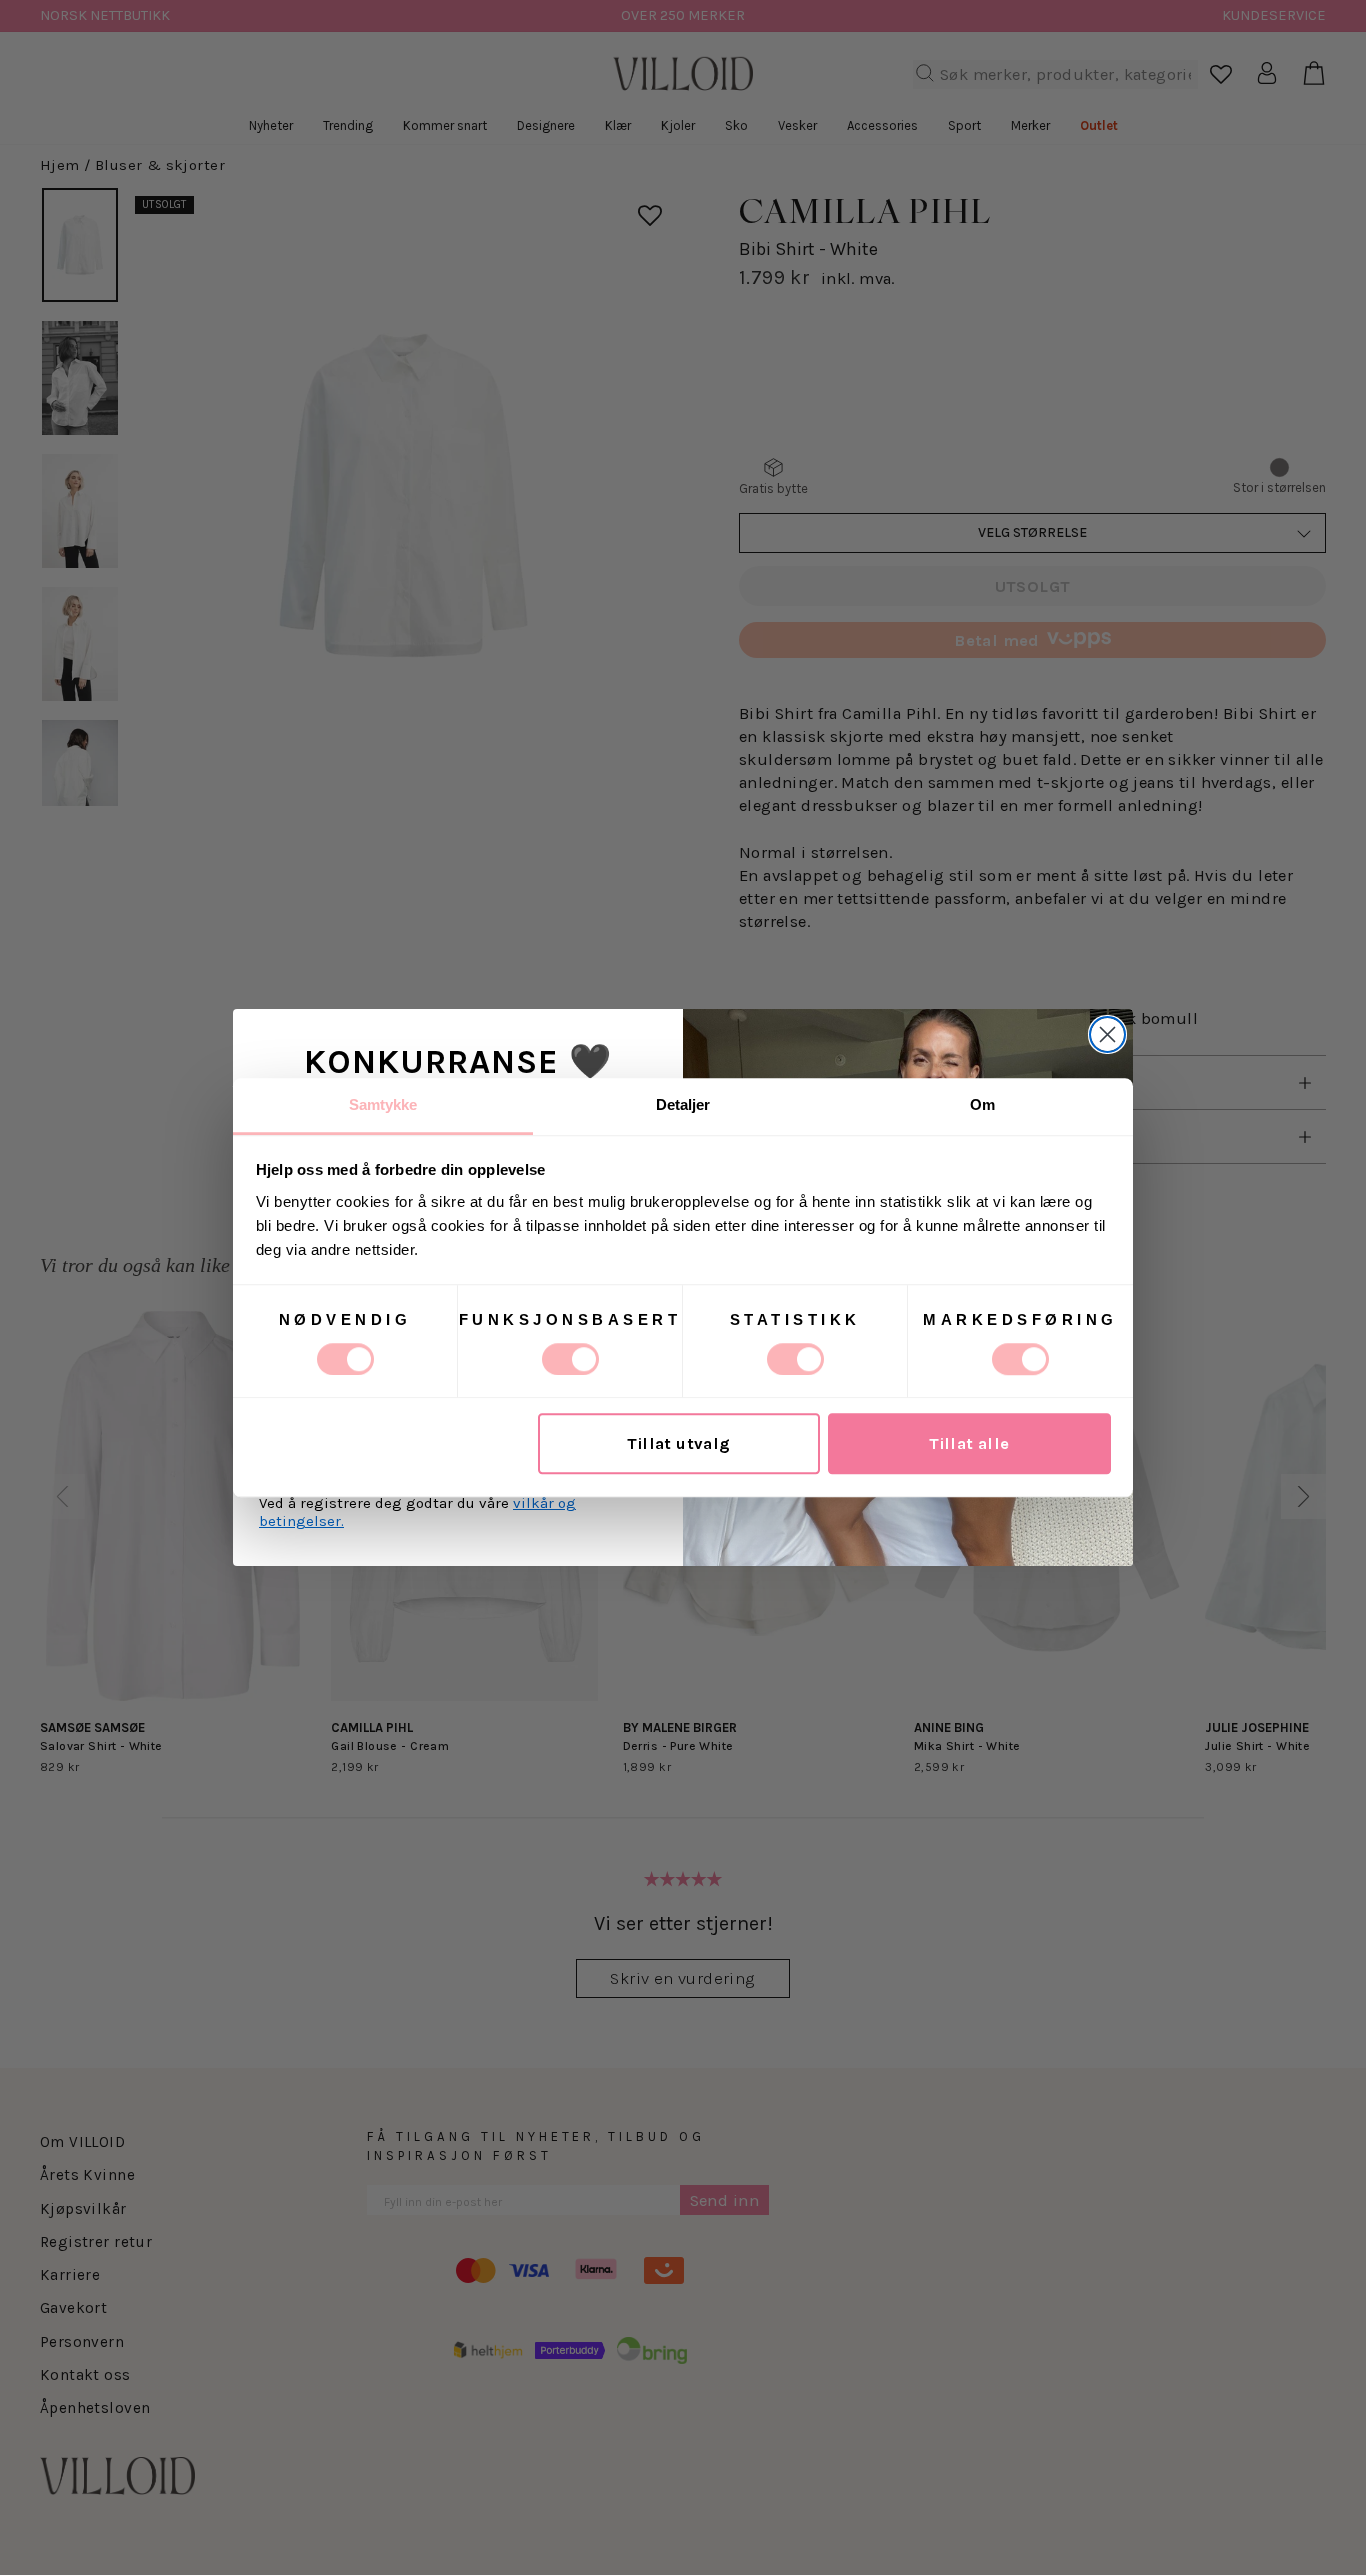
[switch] (570, 1359)
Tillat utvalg (678, 1443)
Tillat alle (969, 1443)
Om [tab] (982, 1104)
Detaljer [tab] (683, 1104)
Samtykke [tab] (383, 1104)
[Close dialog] (1107, 1034)
